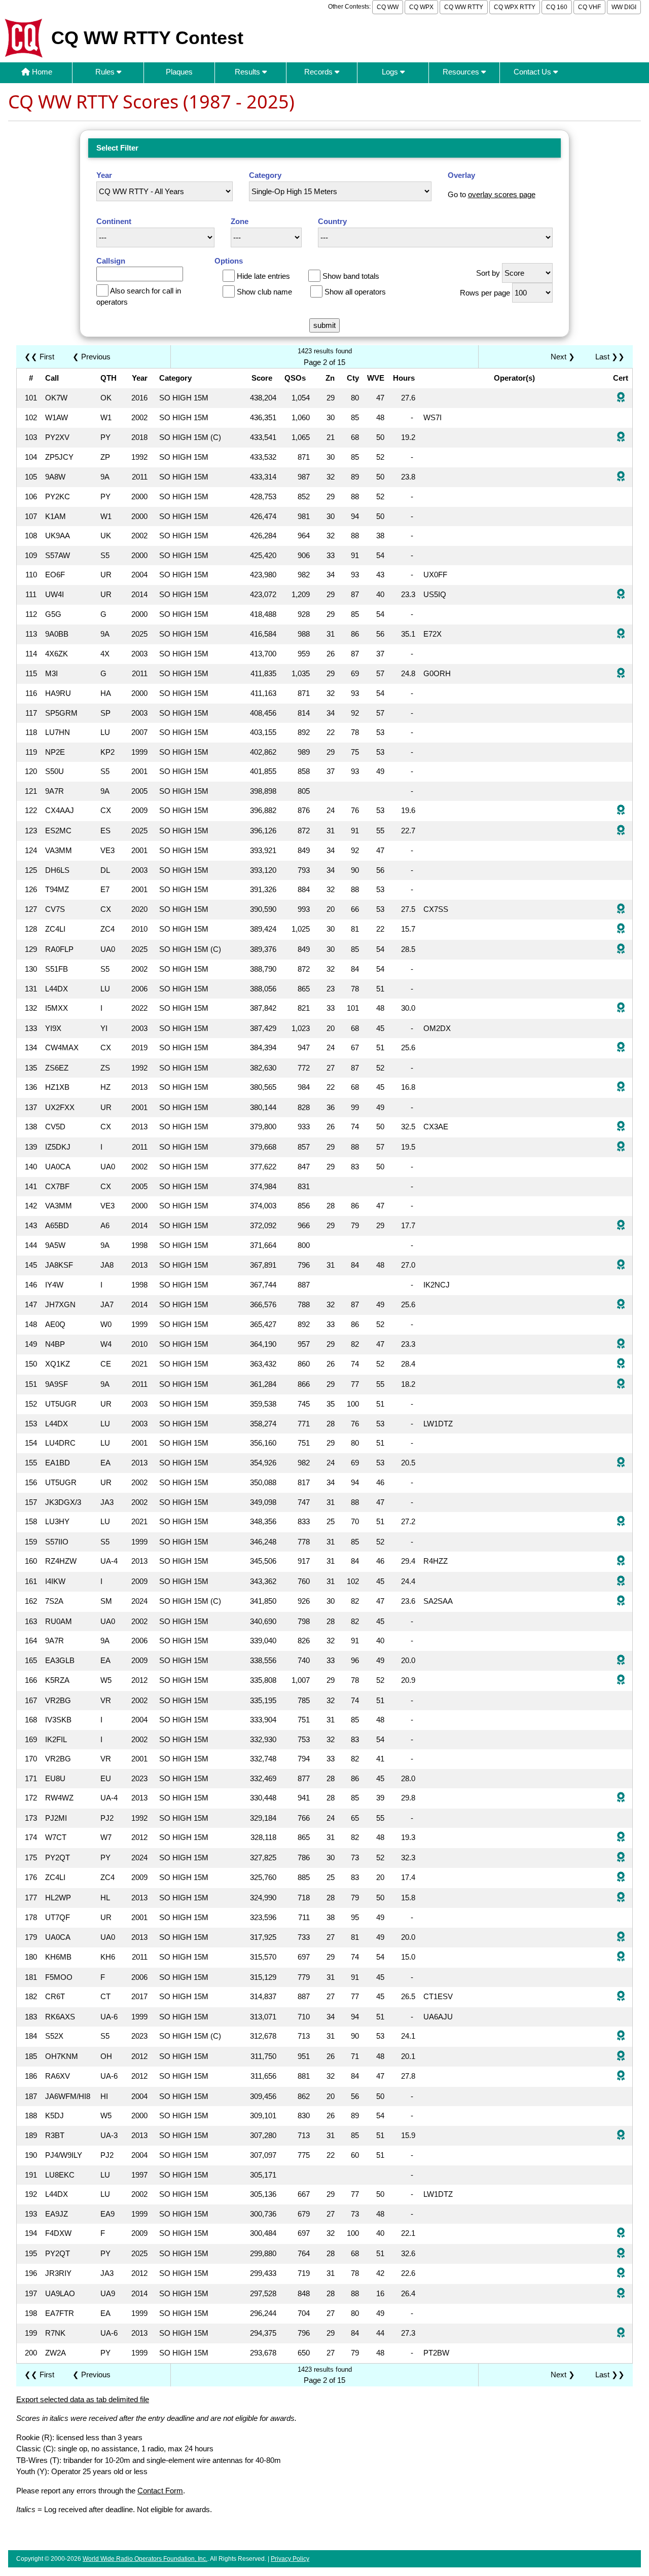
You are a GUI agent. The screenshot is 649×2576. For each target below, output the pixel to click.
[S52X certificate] (621, 2036)
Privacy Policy (290, 2559)
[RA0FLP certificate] (621, 950)
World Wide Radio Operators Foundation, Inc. (145, 2559)
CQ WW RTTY (464, 7)
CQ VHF (589, 7)
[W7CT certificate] (621, 1838)
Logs (391, 72)
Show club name (264, 292)
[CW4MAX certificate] (621, 1048)
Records (319, 72)
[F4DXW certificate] (621, 2234)
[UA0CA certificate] (621, 1938)
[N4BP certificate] (621, 1345)
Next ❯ (565, 357)
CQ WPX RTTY (515, 7)
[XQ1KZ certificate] (621, 1364)
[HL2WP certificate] (621, 1898)
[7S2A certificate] (621, 1602)
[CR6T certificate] (621, 1997)
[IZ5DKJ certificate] (621, 1147)
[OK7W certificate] (621, 398)
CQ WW (388, 7)
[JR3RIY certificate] (621, 2274)
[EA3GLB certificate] (621, 1661)
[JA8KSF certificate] (621, 1265)
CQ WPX (421, 7)
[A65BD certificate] (621, 1226)
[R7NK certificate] (621, 2333)
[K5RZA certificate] (621, 1681)
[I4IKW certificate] (621, 1582)
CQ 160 (557, 7)
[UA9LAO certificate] (621, 2294)
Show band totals (351, 276)
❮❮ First (39, 357)
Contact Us (533, 72)
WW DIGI (624, 7)
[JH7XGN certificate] (621, 1305)
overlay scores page (502, 194)
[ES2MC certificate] (621, 831)
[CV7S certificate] (621, 910)
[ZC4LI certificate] (621, 929)
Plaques (179, 72)
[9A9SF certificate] (621, 1385)
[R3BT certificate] (621, 2136)
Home (41, 72)
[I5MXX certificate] (621, 1008)
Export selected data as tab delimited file (83, 2399)
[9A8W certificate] (621, 477)
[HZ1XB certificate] (621, 1088)
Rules (106, 72)
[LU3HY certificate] (621, 1522)
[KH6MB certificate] (621, 1957)
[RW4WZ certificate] (621, 1798)
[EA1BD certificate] (621, 1463)
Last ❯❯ (610, 357)
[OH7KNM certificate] (621, 2057)
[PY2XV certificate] (621, 438)
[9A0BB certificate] (621, 634)
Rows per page (485, 293)
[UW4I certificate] (621, 595)
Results (248, 72)
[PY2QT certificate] (621, 1858)
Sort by (488, 273)
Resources (462, 72)
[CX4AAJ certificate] (621, 811)
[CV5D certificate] (621, 1127)
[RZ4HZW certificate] (621, 1561)
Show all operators (355, 292)
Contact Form (160, 2491)
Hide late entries (263, 276)
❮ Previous (92, 357)
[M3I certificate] (621, 674)
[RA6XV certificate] (621, 2076)
